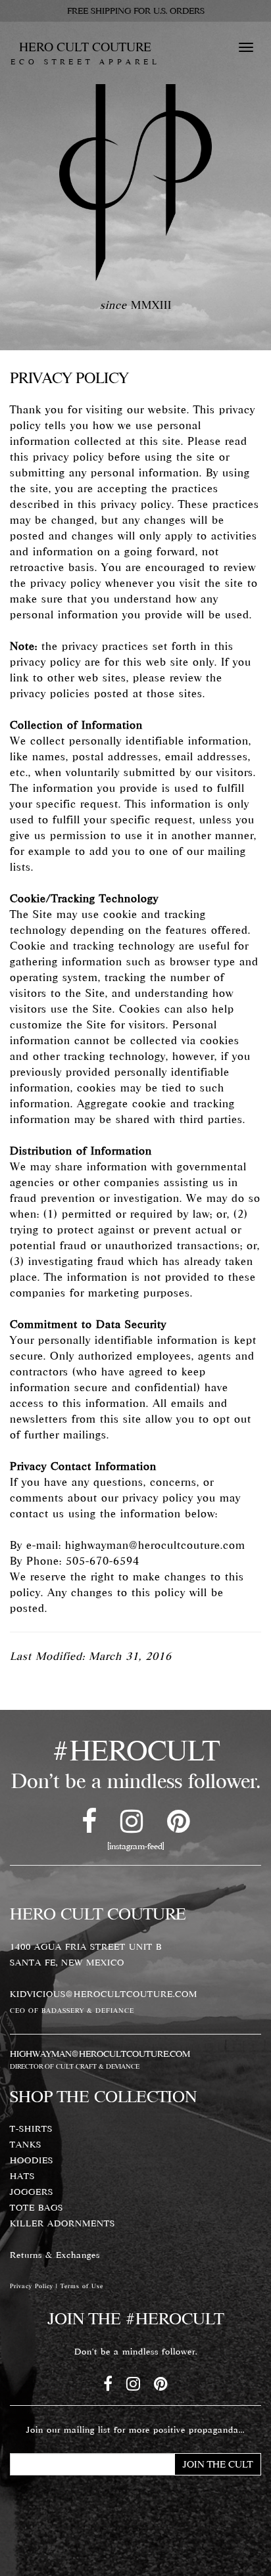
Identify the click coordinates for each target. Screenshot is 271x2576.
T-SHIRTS (31, 2128)
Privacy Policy (32, 2286)
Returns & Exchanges (55, 2255)
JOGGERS (32, 2192)
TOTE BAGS (37, 2207)
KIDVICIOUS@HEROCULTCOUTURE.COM (104, 1994)
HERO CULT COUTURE (85, 52)
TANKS (26, 2144)
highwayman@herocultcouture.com (155, 1545)
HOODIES (32, 2160)
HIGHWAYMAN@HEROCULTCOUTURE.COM (100, 2054)
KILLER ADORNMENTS (62, 2223)
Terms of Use (82, 2286)
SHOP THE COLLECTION (103, 2096)
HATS (22, 2176)
